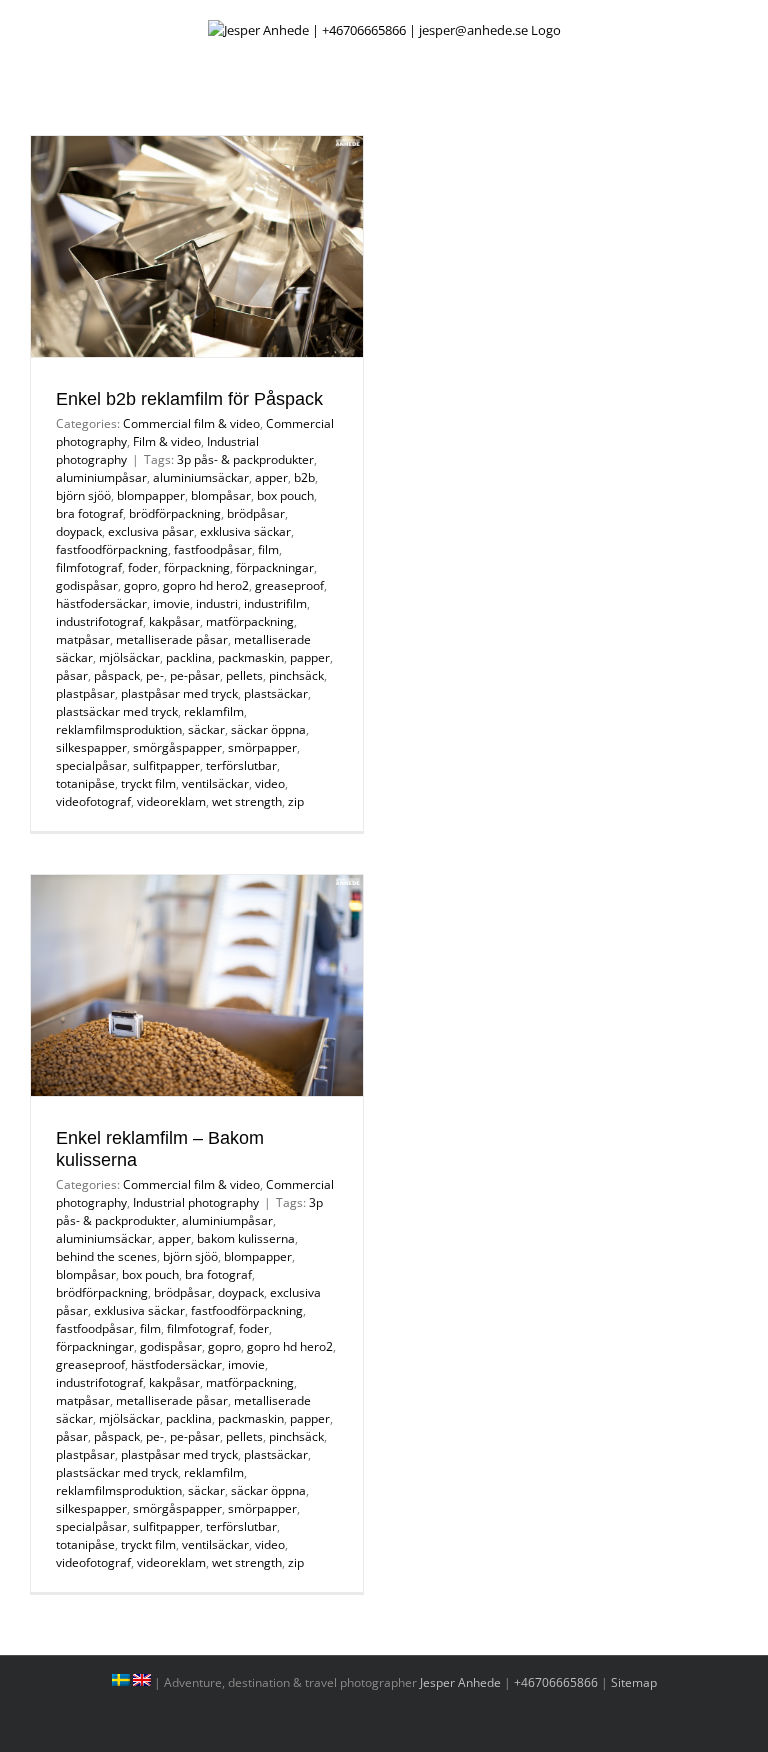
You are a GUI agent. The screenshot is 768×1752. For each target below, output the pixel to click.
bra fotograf (89, 513)
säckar (206, 729)
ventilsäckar (215, 783)
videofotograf (93, 801)
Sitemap (634, 1682)
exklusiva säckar (245, 531)
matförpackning (250, 621)
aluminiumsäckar (201, 477)
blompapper (151, 495)
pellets (244, 675)
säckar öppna (268, 729)
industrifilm (275, 603)
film (268, 549)
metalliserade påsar (172, 639)
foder (143, 567)
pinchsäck (296, 675)
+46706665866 (556, 1682)
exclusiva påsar (151, 531)
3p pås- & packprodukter (245, 459)
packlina (189, 657)
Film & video (167, 441)
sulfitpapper (166, 765)
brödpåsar (256, 513)
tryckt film (148, 783)
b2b (304, 477)
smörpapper (262, 747)
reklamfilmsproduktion (119, 729)
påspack (117, 675)
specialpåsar (91, 765)
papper (310, 657)
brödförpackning (175, 513)
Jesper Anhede (460, 1682)
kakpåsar (174, 621)
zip (296, 801)
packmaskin (251, 657)
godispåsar (87, 585)
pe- (155, 675)
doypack (79, 531)
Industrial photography (196, 1202)
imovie (171, 603)
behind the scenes (106, 1256)
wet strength (247, 801)
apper (271, 477)
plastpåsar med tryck (179, 693)
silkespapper (91, 747)
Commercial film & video (191, 423)
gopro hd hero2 (206, 585)
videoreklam (171, 801)
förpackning (197, 567)
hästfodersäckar (101, 603)
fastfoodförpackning (112, 549)
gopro (140, 585)
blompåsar (221, 495)
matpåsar (83, 639)
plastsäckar (276, 693)
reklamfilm (214, 711)
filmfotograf (89, 567)
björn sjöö (83, 495)
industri (217, 603)
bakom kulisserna (246, 1238)
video (270, 783)
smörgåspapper (177, 747)
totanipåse (85, 783)
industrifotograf (99, 621)
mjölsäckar (129, 657)
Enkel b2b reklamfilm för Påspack (189, 399)
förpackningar (275, 567)
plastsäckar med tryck (117, 711)
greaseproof (289, 585)
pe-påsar (195, 675)
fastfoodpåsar (213, 549)
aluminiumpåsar (101, 477)
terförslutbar (241, 765)
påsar (72, 675)
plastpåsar (85, 693)
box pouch (285, 495)
